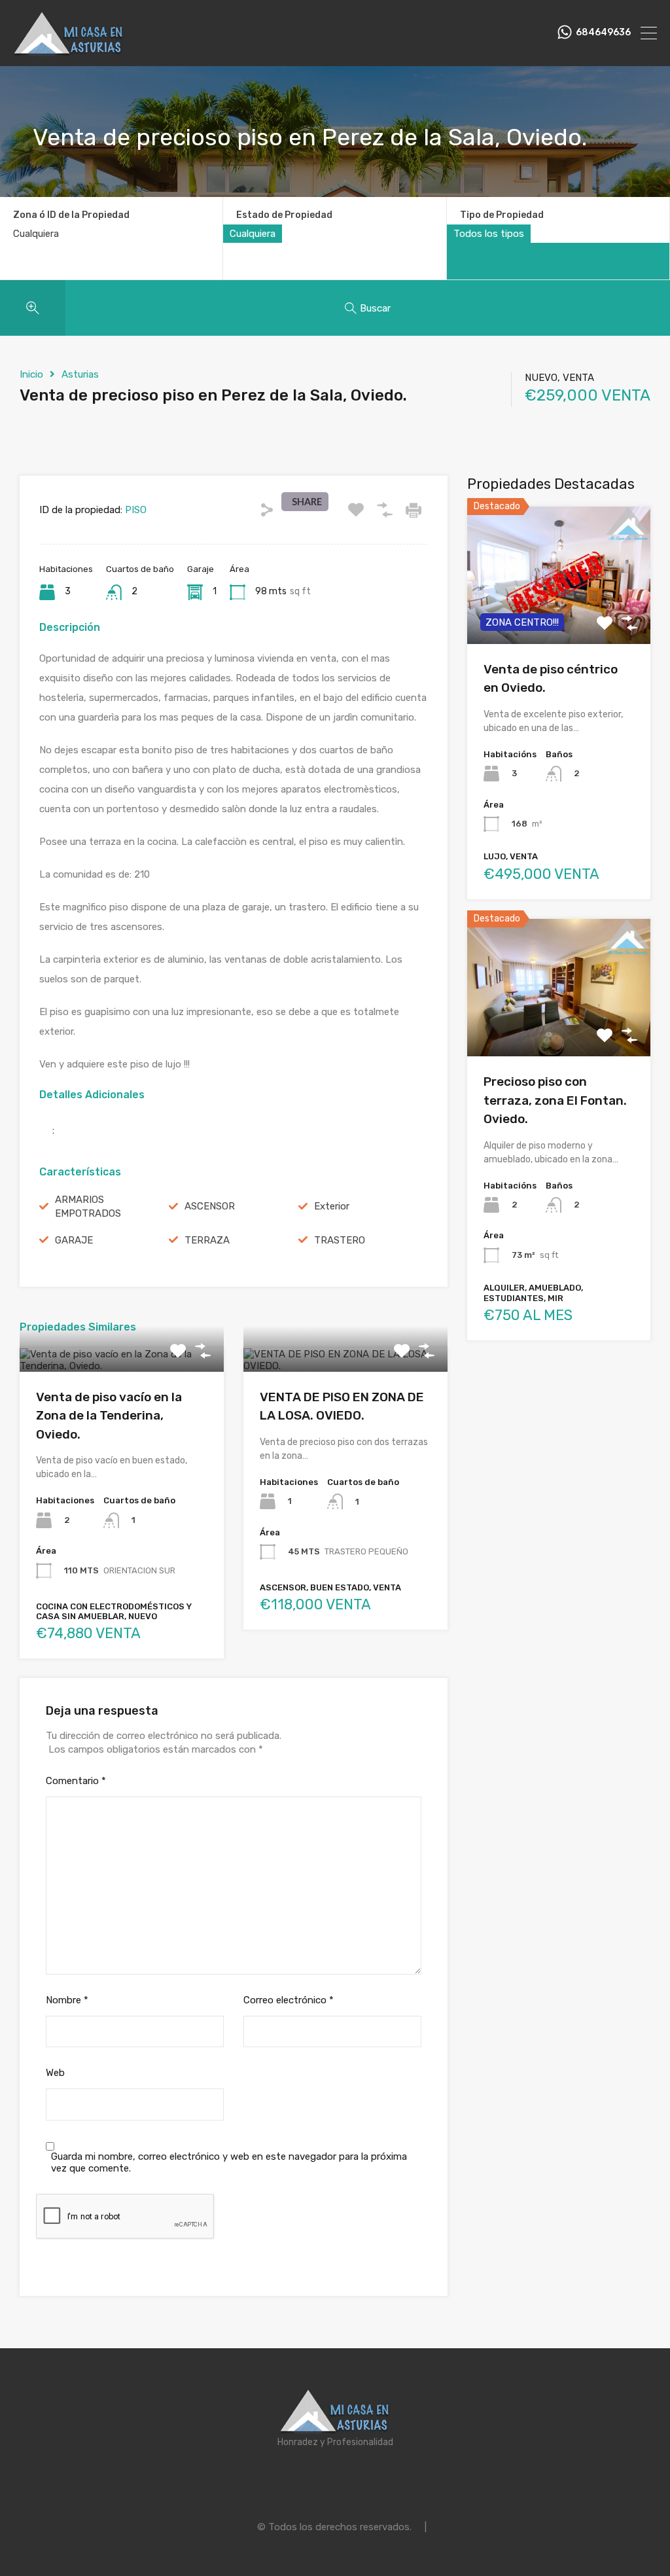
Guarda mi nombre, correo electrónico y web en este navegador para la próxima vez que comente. (229, 2162)
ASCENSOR (210, 1206)
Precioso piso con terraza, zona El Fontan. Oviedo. (555, 1100)
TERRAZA (207, 1240)
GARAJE (74, 1240)
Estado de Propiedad (284, 215)
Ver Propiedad (121, 1367)
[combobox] (253, 234)
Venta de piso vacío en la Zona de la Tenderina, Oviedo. (109, 1416)
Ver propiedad (558, 1029)
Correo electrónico (289, 2000)
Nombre (67, 2000)
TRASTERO (340, 1240)
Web (55, 2073)
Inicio (31, 374)
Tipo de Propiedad (502, 215)
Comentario (76, 1781)
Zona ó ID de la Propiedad (71, 215)
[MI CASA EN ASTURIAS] (69, 50)
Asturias (80, 374)
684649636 (603, 33)
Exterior (332, 1206)
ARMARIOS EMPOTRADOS (88, 1207)
